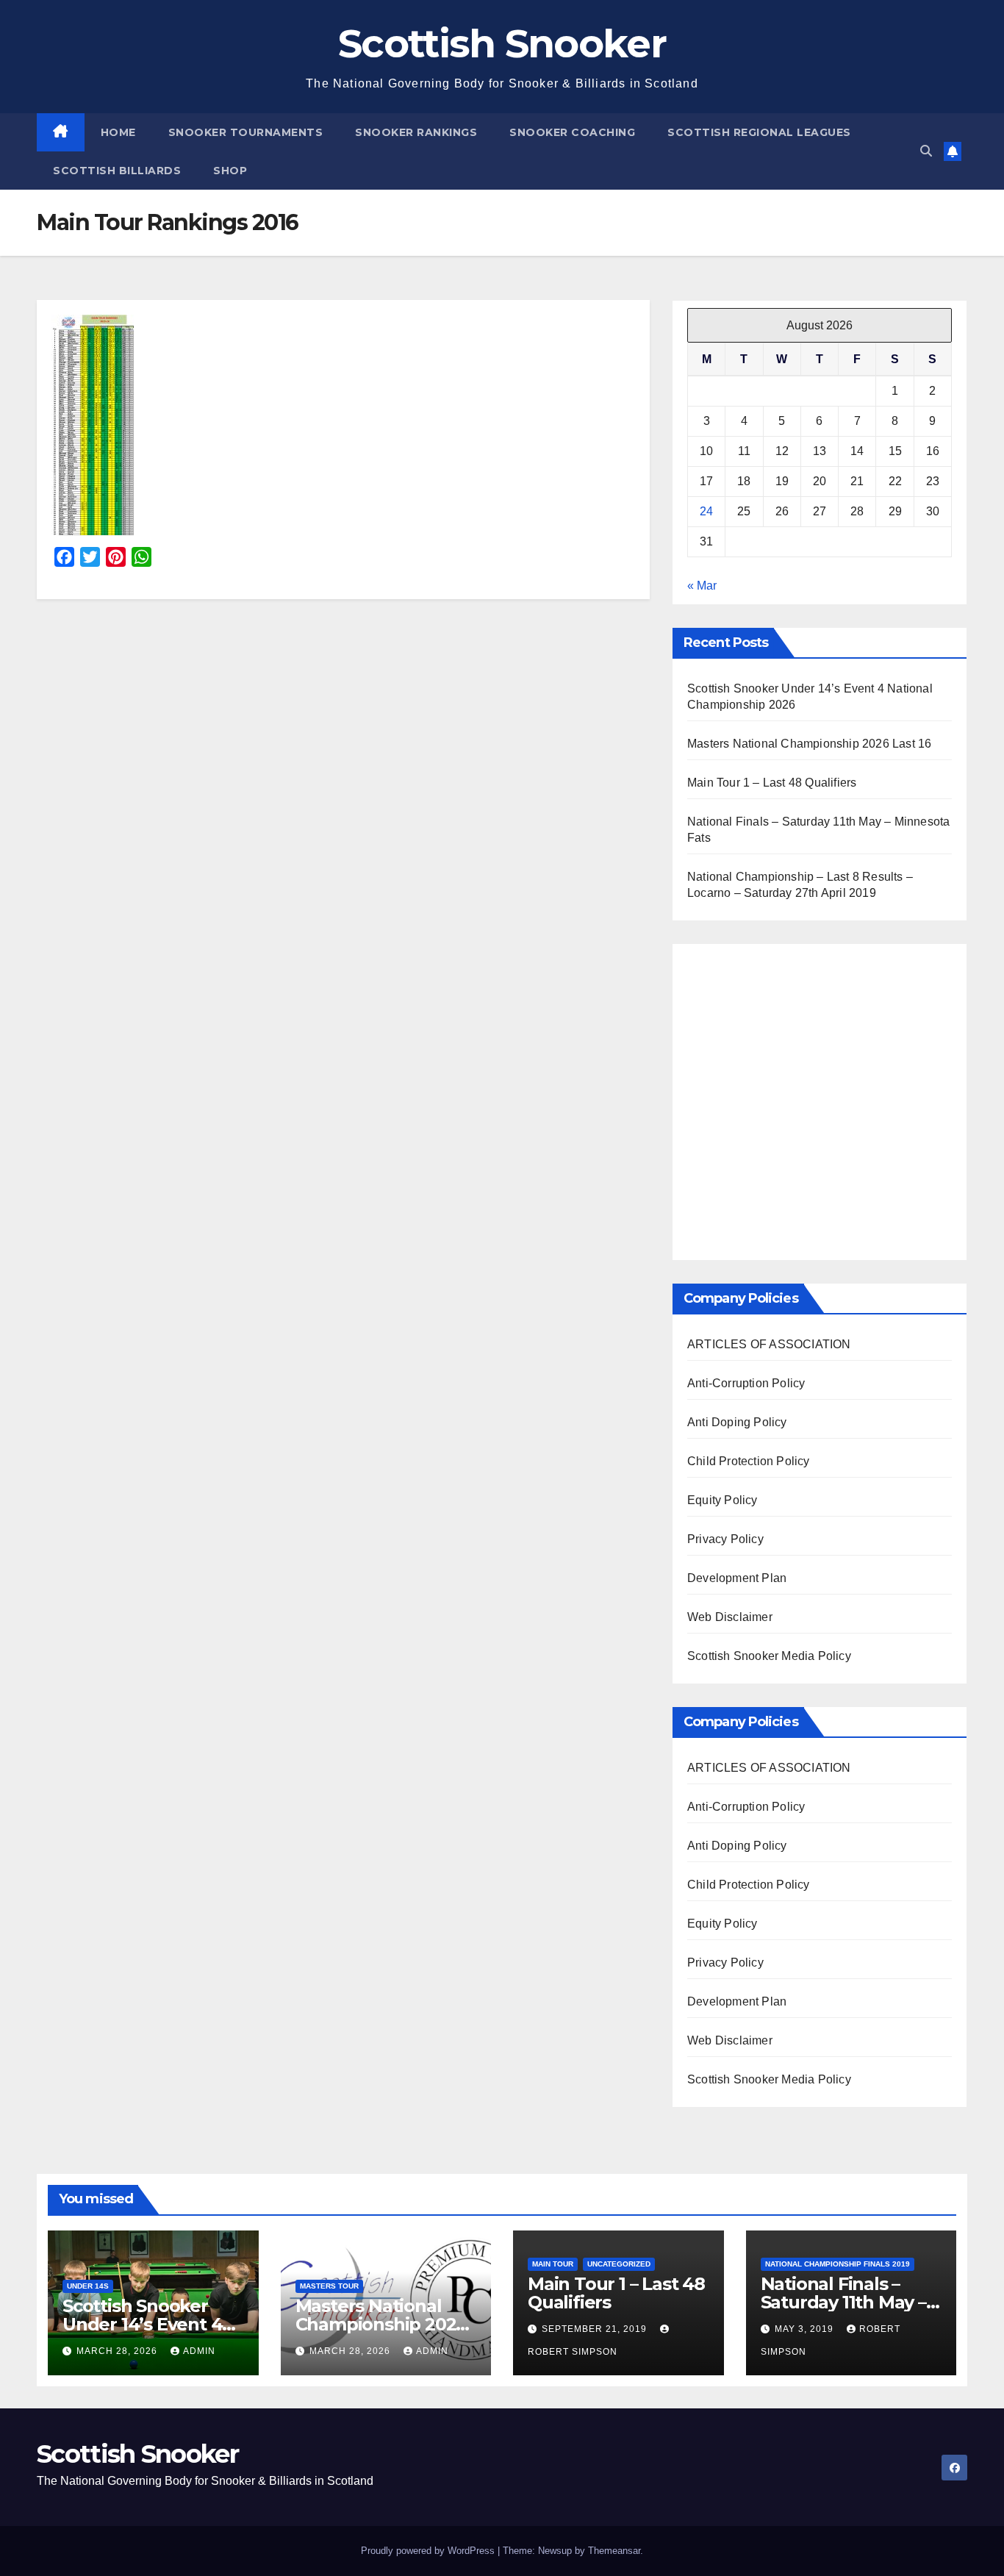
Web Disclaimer (730, 1617)
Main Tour (553, 2264)
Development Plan (737, 1578)
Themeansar (614, 2551)
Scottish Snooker (502, 43)
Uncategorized (619, 2264)
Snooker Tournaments (246, 132)
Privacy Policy (725, 1539)
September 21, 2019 (596, 2329)
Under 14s (88, 2286)
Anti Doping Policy (737, 1422)
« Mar (702, 586)
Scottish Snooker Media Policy (769, 1656)
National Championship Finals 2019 (838, 2264)
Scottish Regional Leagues (759, 132)
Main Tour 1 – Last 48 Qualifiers (772, 783)
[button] (926, 151)
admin (199, 2351)
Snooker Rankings (416, 132)
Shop (230, 171)
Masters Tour (329, 2286)
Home (118, 132)
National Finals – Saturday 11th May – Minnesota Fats (843, 2302)
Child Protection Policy (749, 1461)
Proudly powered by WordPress (429, 2551)
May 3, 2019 (806, 2329)
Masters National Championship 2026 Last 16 (809, 744)
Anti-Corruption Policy (746, 1383)
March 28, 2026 (118, 2351)
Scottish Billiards (117, 171)
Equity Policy (722, 1500)
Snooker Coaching (572, 132)
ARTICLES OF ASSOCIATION (769, 1344)
